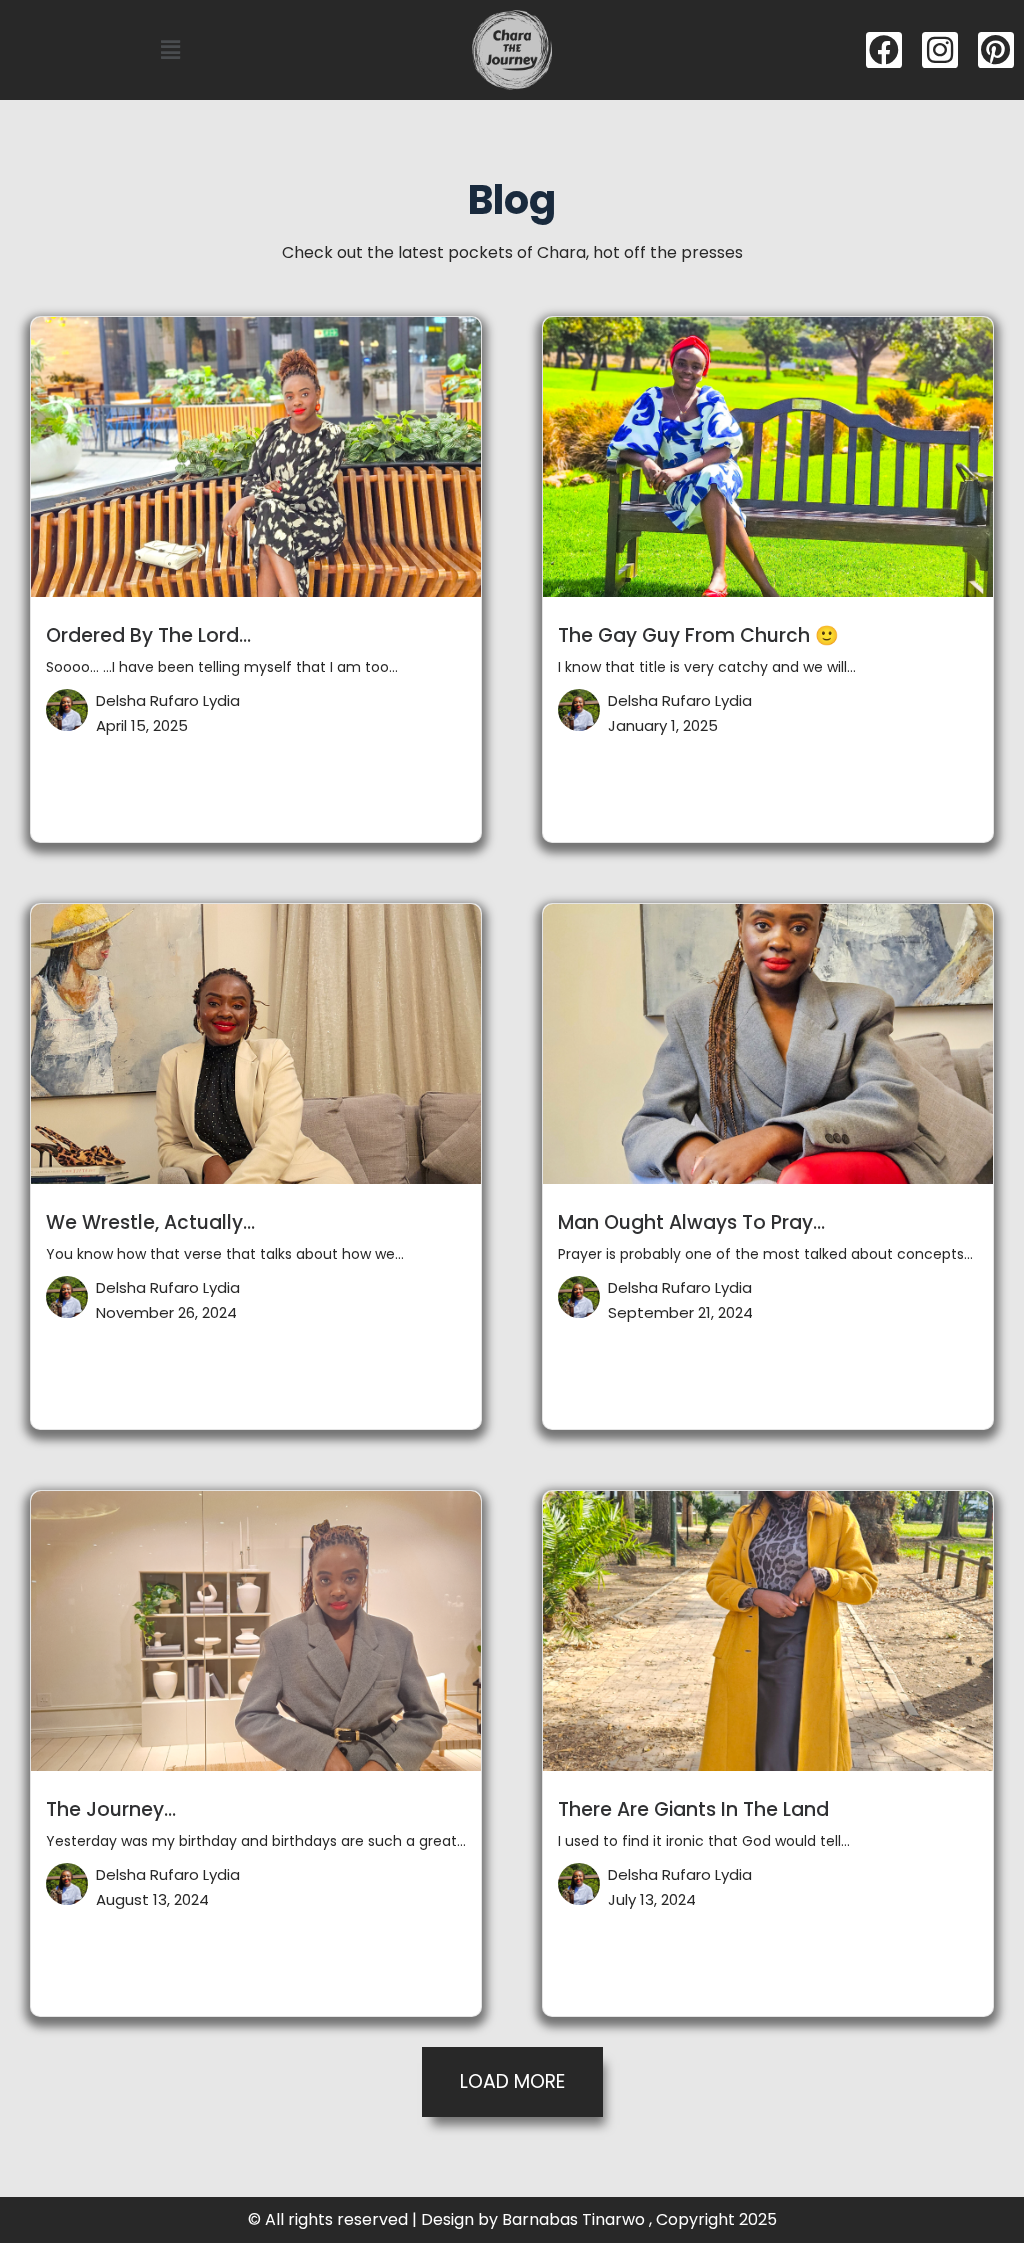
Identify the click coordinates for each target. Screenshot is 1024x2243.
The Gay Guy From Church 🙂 (698, 635)
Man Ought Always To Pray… (691, 1222)
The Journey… (111, 1809)
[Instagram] (940, 50)
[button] (170, 50)
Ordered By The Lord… (148, 635)
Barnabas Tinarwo (573, 2219)
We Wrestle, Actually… (150, 1222)
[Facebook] (884, 50)
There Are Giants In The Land (693, 1809)
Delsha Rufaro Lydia (168, 700)
